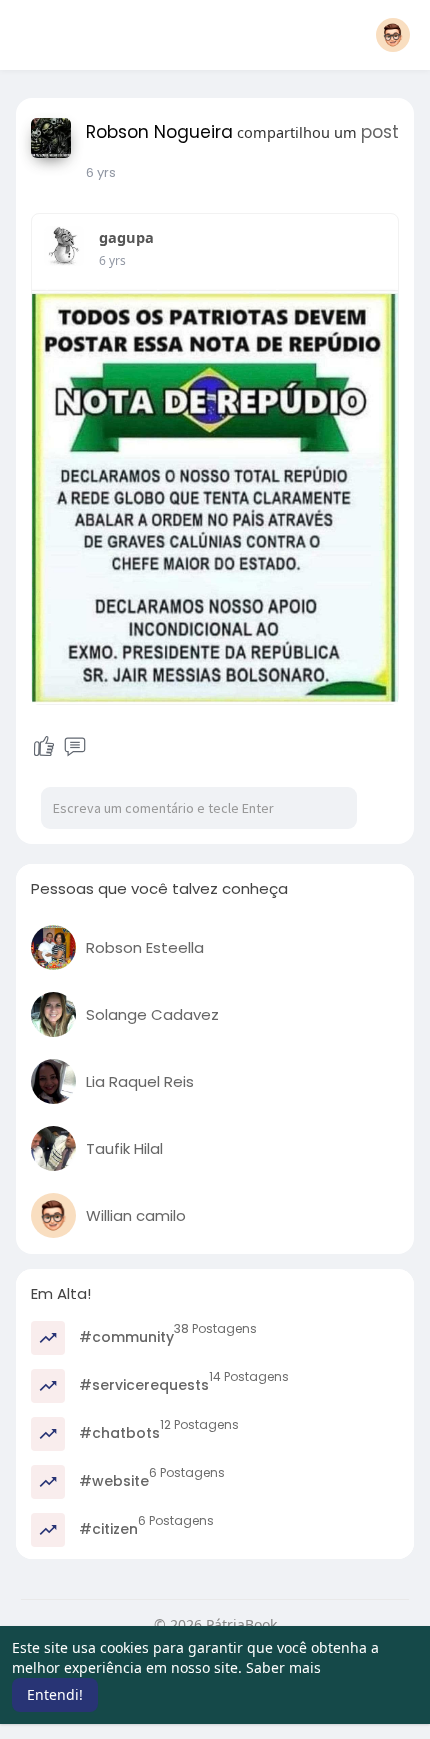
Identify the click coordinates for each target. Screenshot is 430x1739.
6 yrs (101, 172)
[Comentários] (75, 747)
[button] (393, 35)
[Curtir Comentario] (59, 747)
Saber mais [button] (283, 1667)
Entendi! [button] (55, 1694)
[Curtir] (44, 747)
